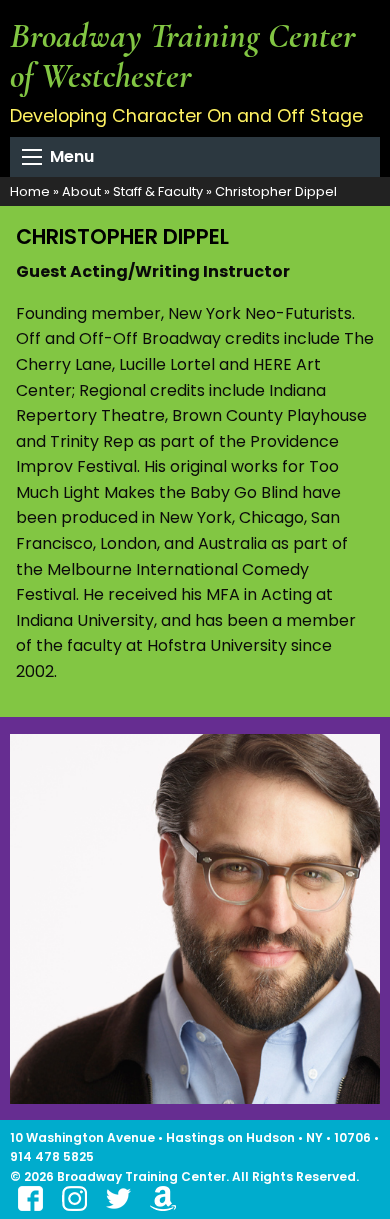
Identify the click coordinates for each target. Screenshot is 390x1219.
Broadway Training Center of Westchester (183, 55)
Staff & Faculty (158, 191)
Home (30, 191)
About (81, 191)
